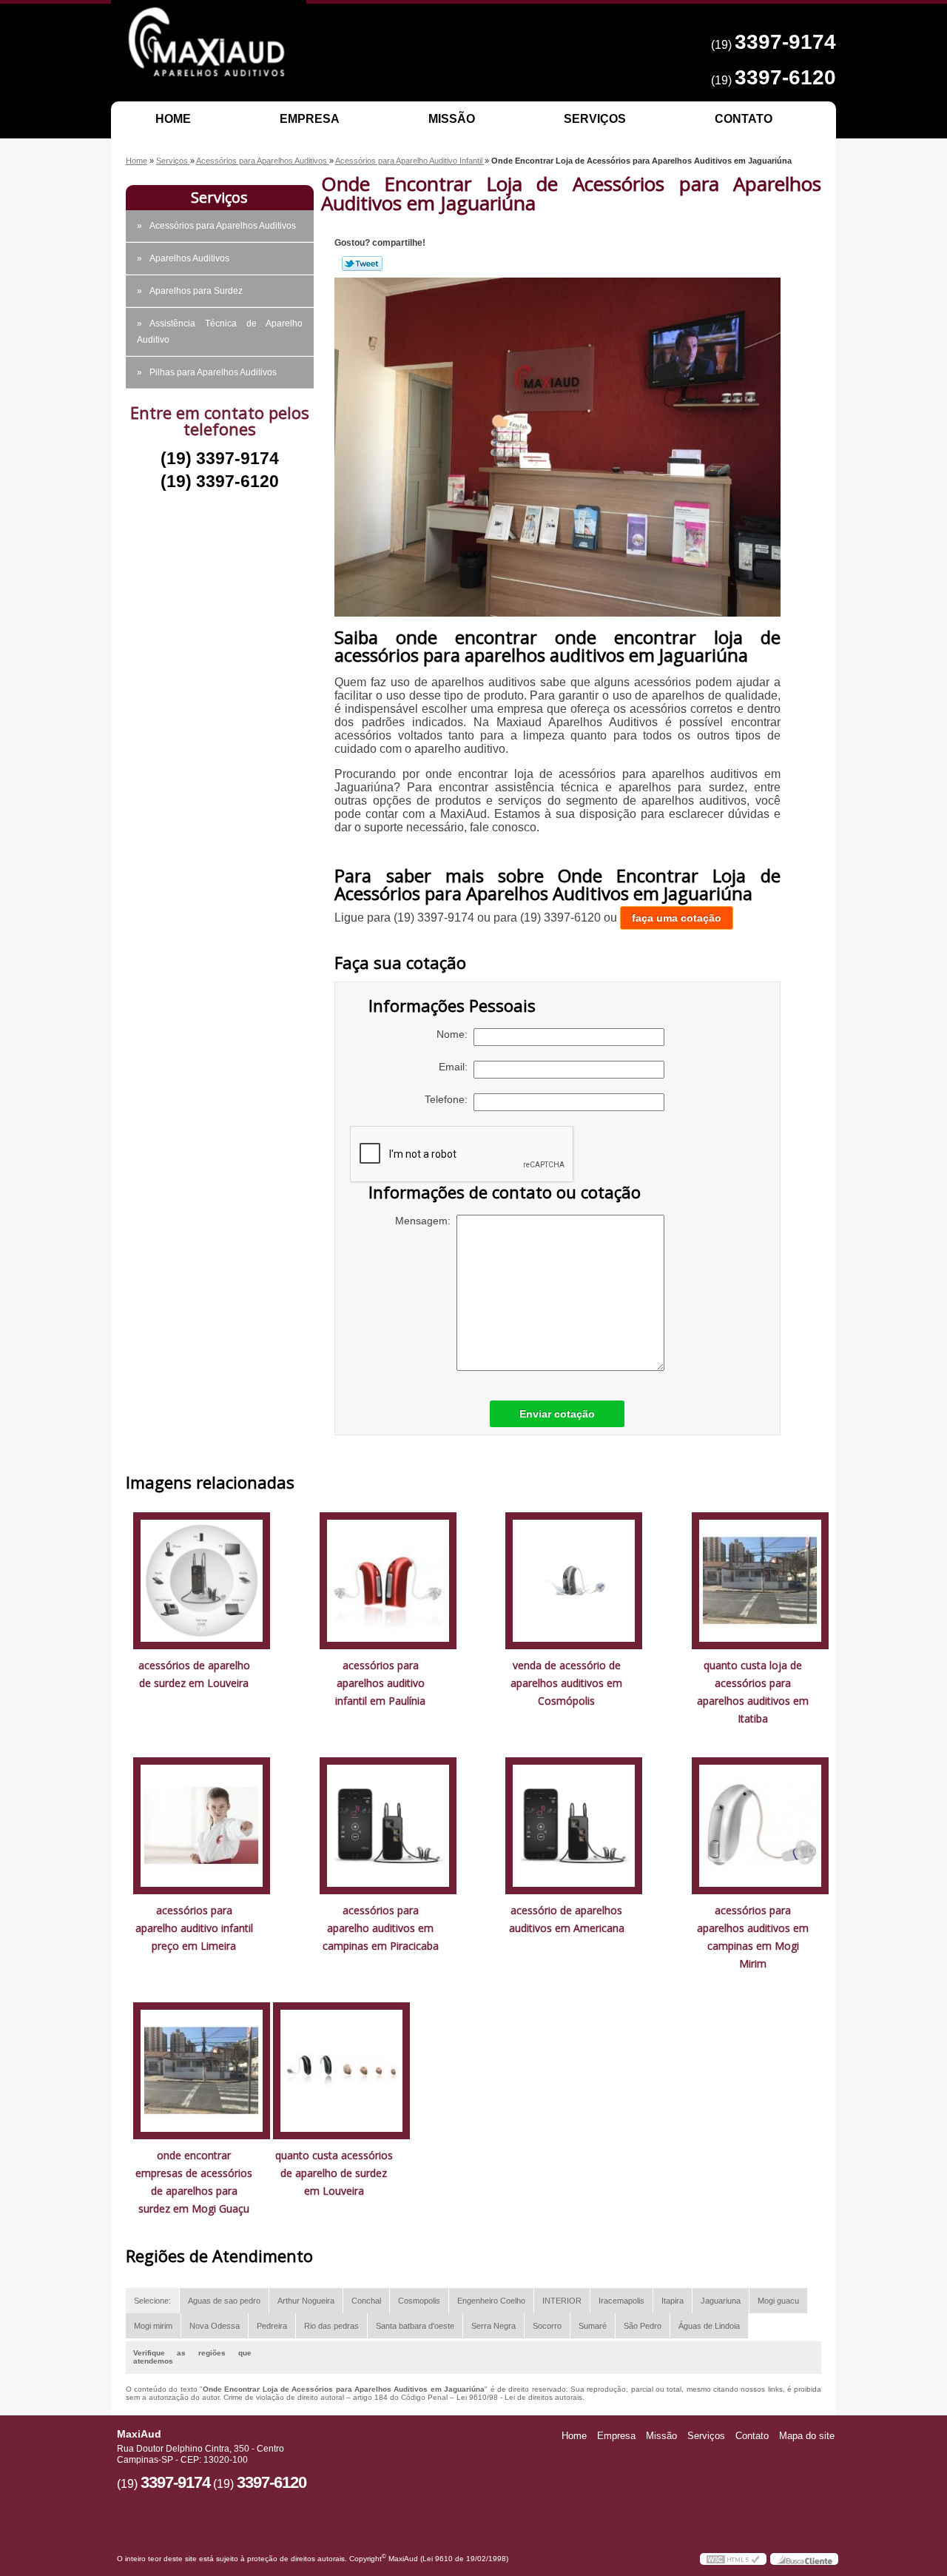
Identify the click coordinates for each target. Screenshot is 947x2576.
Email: (456, 1067)
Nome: (455, 1034)
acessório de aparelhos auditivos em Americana (567, 1919)
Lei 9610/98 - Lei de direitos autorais (519, 2397)
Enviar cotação (557, 1414)
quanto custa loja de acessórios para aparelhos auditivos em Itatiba (753, 1692)
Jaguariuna (721, 2301)
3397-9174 (785, 42)
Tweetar (362, 264)
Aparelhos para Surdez (196, 291)
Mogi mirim (153, 2326)
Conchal (366, 2301)
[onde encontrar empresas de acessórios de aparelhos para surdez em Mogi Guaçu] (202, 2069)
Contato (744, 119)
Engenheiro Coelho (491, 2301)
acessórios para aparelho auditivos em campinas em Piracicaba (381, 1928)
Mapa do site (807, 2436)
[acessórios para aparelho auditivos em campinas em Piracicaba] (388, 1824)
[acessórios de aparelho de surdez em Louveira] (202, 1579)
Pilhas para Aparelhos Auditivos (213, 372)
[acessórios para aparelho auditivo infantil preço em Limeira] (202, 1824)
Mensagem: (426, 1221)
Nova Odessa (215, 2326)
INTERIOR (562, 2301)
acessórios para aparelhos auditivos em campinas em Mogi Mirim (753, 1937)
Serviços (595, 119)
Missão (452, 119)
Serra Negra (493, 2326)
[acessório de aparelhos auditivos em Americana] (574, 1824)
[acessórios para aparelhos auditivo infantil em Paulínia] (388, 1579)
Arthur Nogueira (306, 2301)
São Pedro (643, 2326)
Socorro (547, 2326)
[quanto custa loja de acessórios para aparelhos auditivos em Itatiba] (760, 1579)
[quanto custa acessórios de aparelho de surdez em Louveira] (341, 2069)
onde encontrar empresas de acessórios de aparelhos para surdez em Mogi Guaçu (194, 2182)
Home (173, 119)
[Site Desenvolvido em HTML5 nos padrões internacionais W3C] (733, 2559)
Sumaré (593, 2326)
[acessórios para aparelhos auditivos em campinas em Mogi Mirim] (760, 1824)
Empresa (310, 119)
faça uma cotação (677, 918)
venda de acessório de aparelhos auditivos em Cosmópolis (566, 1683)
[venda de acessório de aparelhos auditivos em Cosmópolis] (574, 1579)
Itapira (673, 2301)
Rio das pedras (331, 2326)
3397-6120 (785, 77)
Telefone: (449, 1099)
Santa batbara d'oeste (415, 2326)
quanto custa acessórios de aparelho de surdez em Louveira (334, 2173)
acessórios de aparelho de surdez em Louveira (194, 1674)
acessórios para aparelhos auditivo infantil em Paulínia (380, 1683)
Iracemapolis (621, 2301)
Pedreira (272, 2326)
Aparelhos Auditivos (189, 258)
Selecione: (152, 2301)
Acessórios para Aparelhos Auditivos (223, 226)
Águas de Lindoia (709, 2326)
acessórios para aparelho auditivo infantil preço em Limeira (194, 1928)
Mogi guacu (778, 2301)
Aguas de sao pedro (224, 2301)
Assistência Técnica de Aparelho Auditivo (220, 332)
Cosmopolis (419, 2301)
